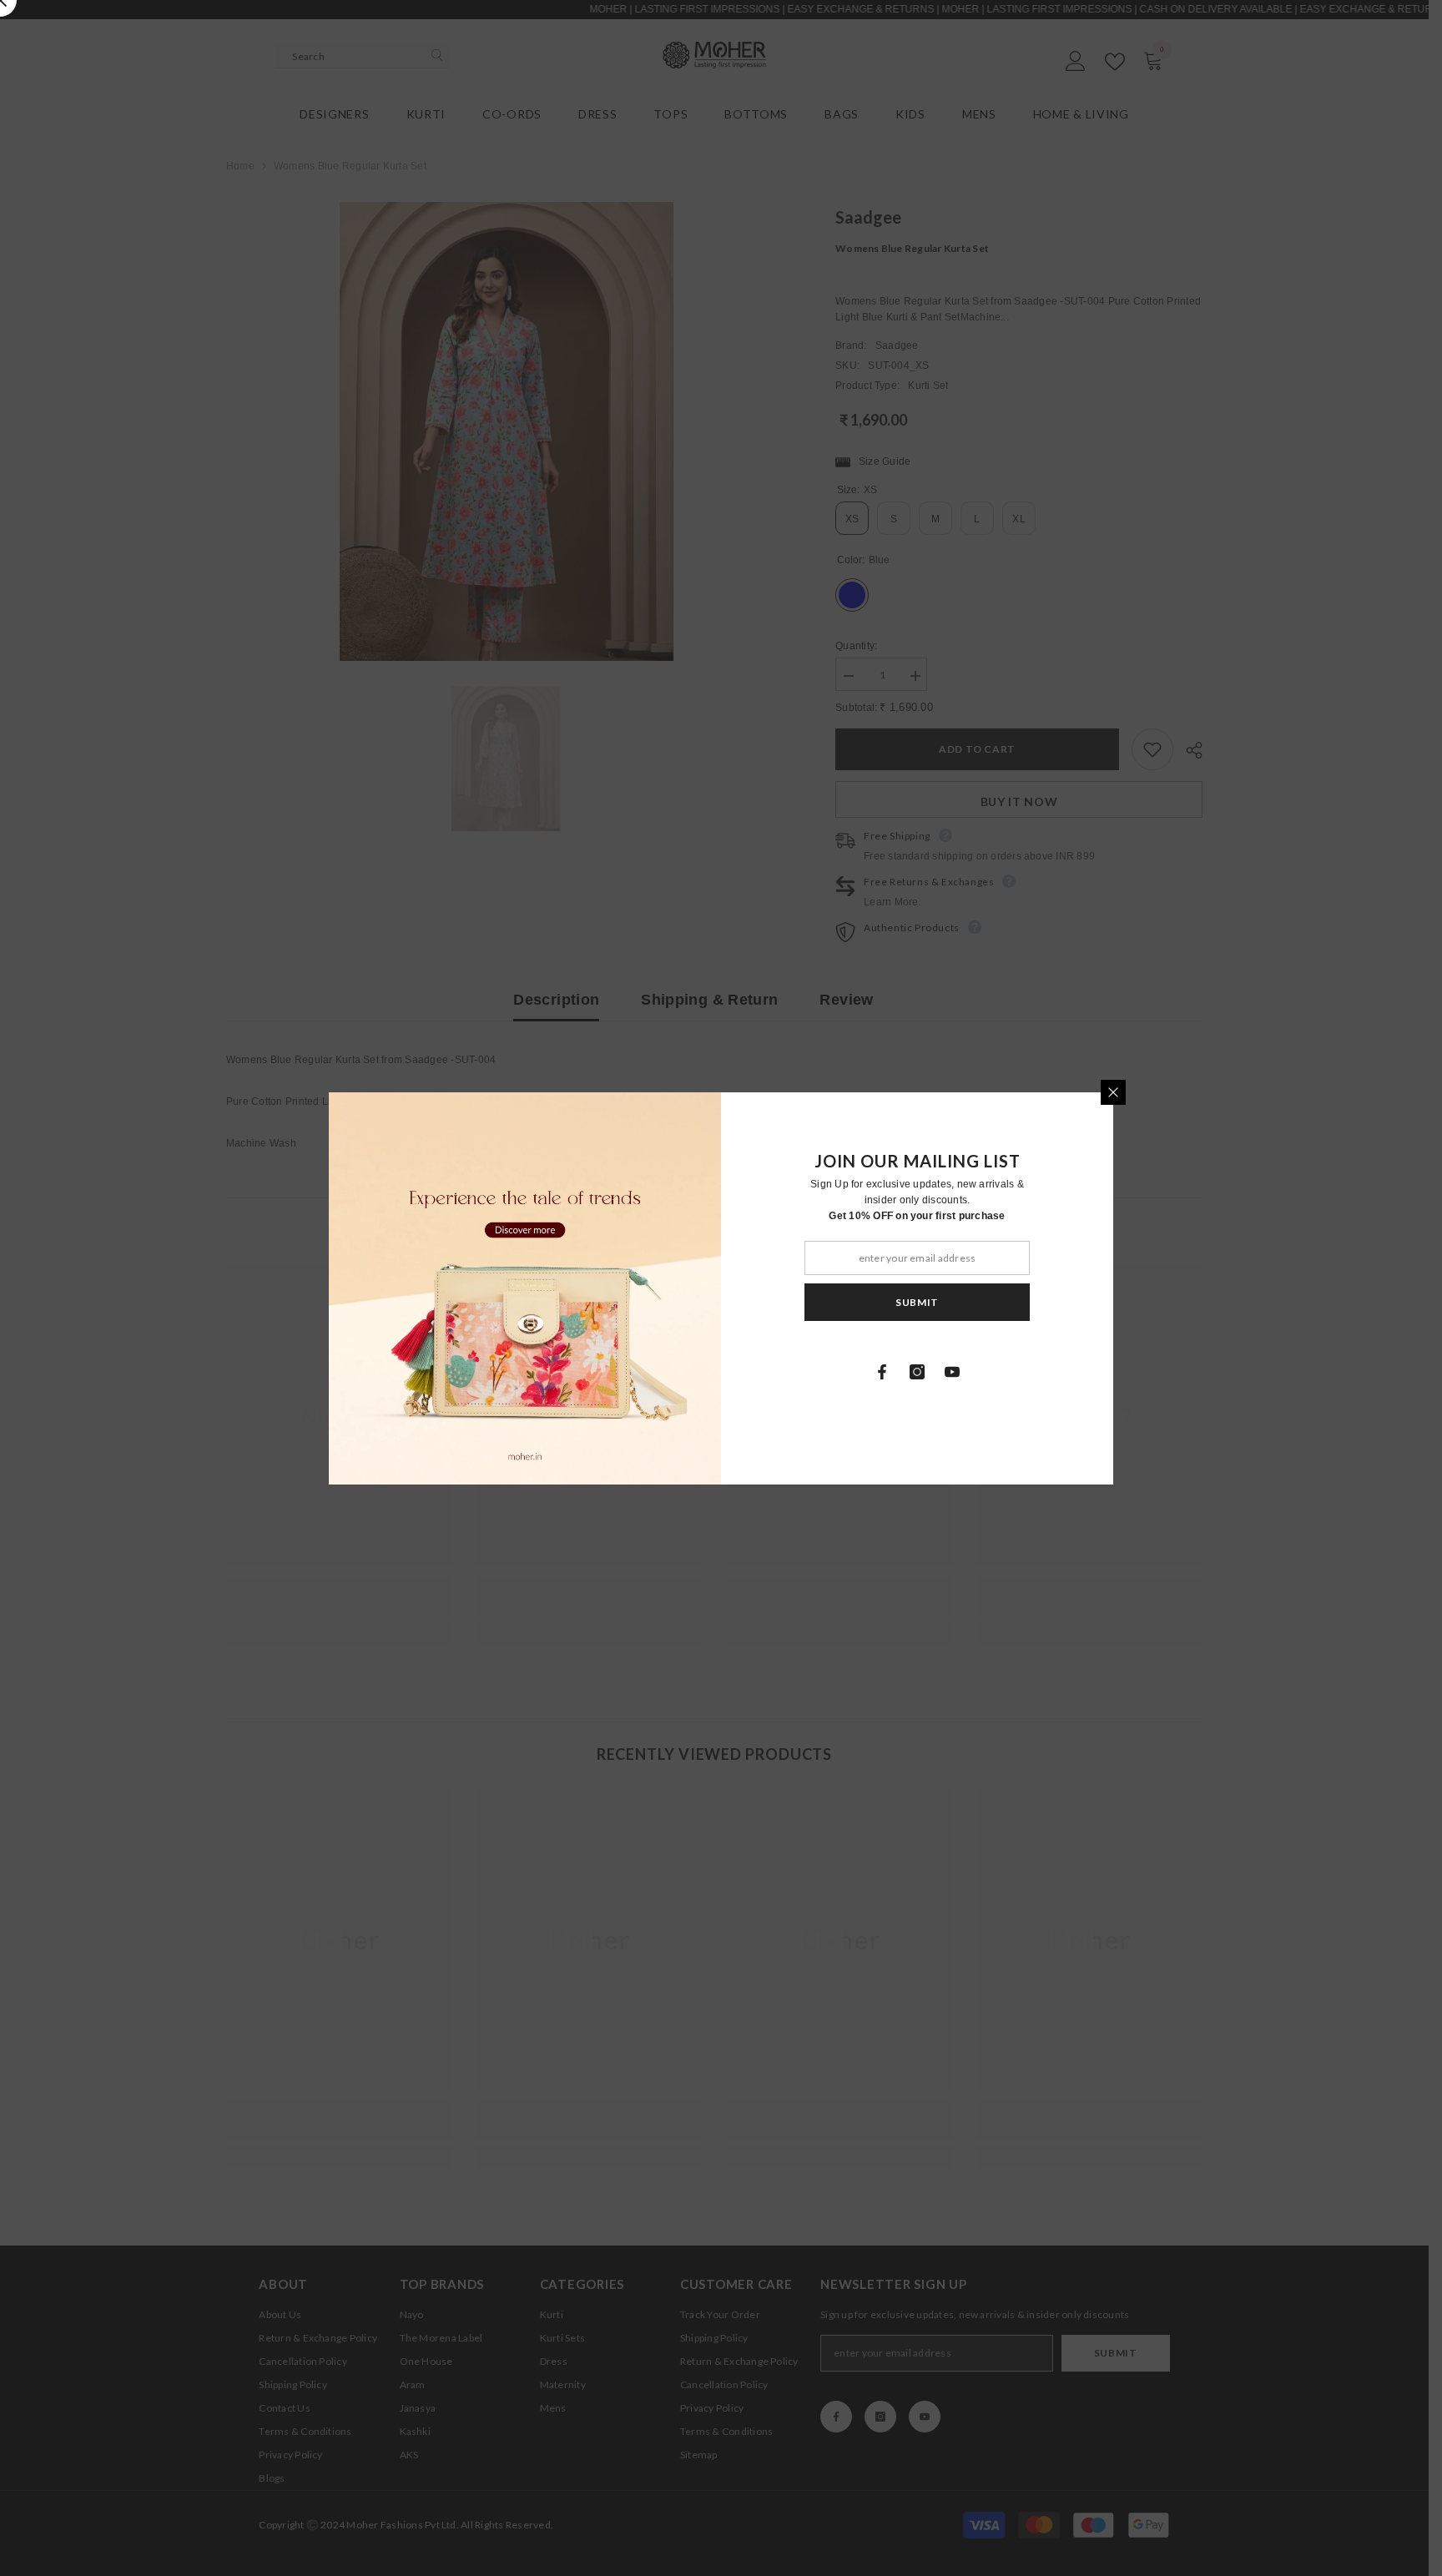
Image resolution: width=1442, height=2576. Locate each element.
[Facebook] (882, 1372)
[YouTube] (952, 1372)
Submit (917, 1301)
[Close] (1113, 1092)
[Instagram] (917, 1372)
